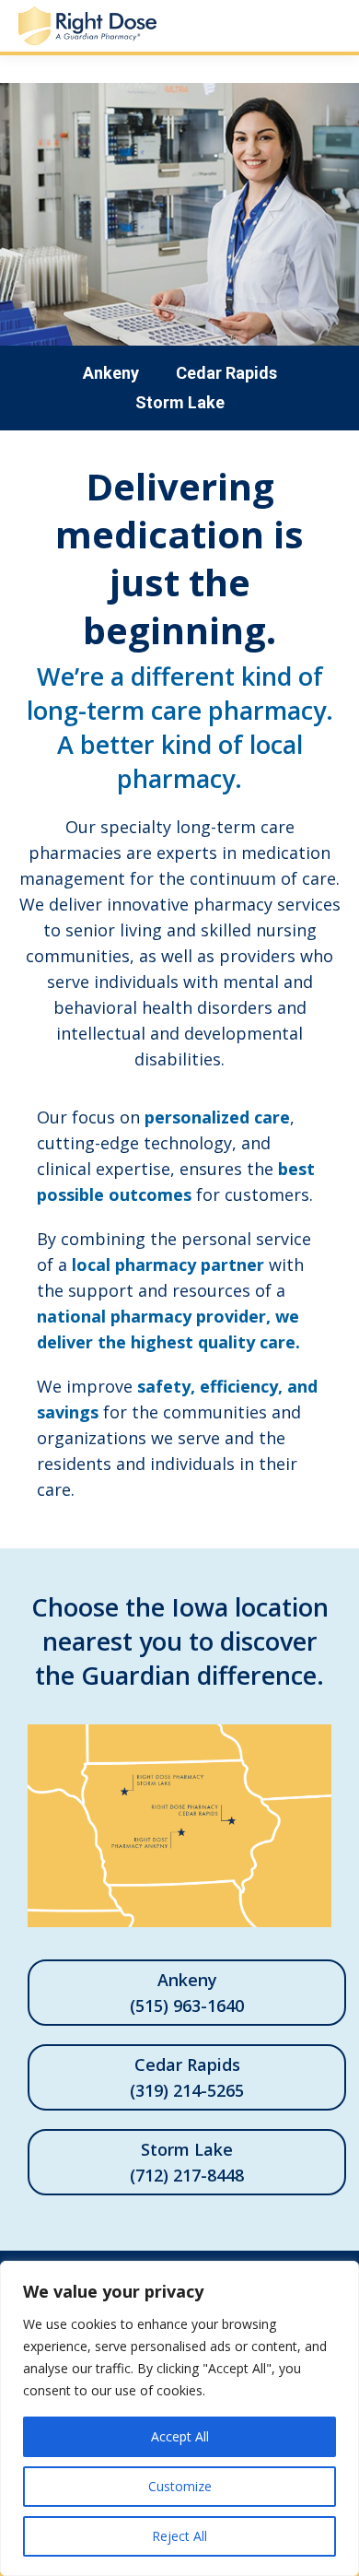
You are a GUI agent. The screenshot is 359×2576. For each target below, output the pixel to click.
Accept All (180, 2436)
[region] (179, 2418)
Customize (180, 2486)
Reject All (179, 2536)
